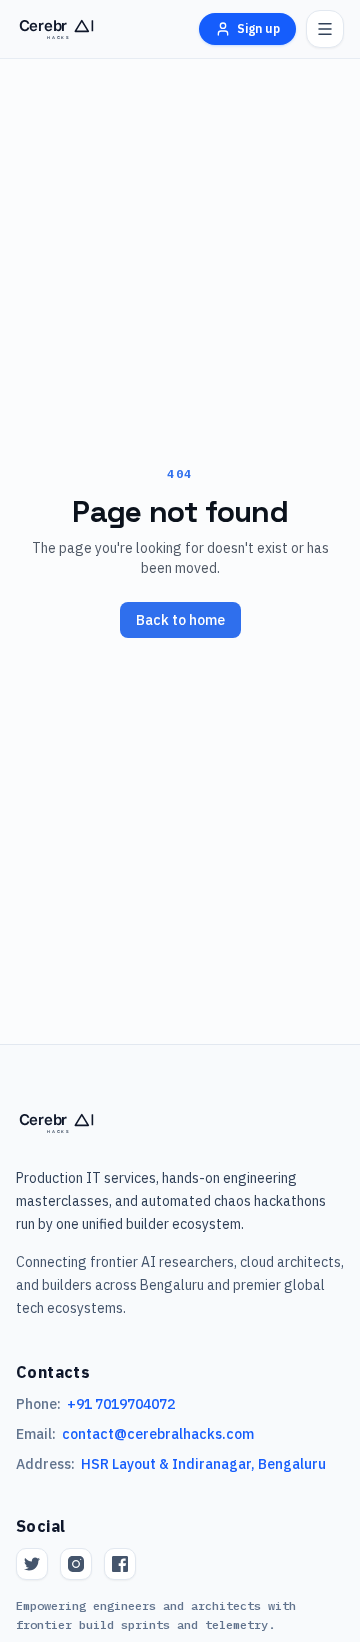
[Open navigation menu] (325, 29)
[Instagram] (76, 1564)
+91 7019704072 (121, 1404)
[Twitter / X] (32, 1564)
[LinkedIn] (120, 1564)
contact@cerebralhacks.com (158, 1434)
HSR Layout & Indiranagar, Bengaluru (203, 1464)
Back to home (180, 620)
